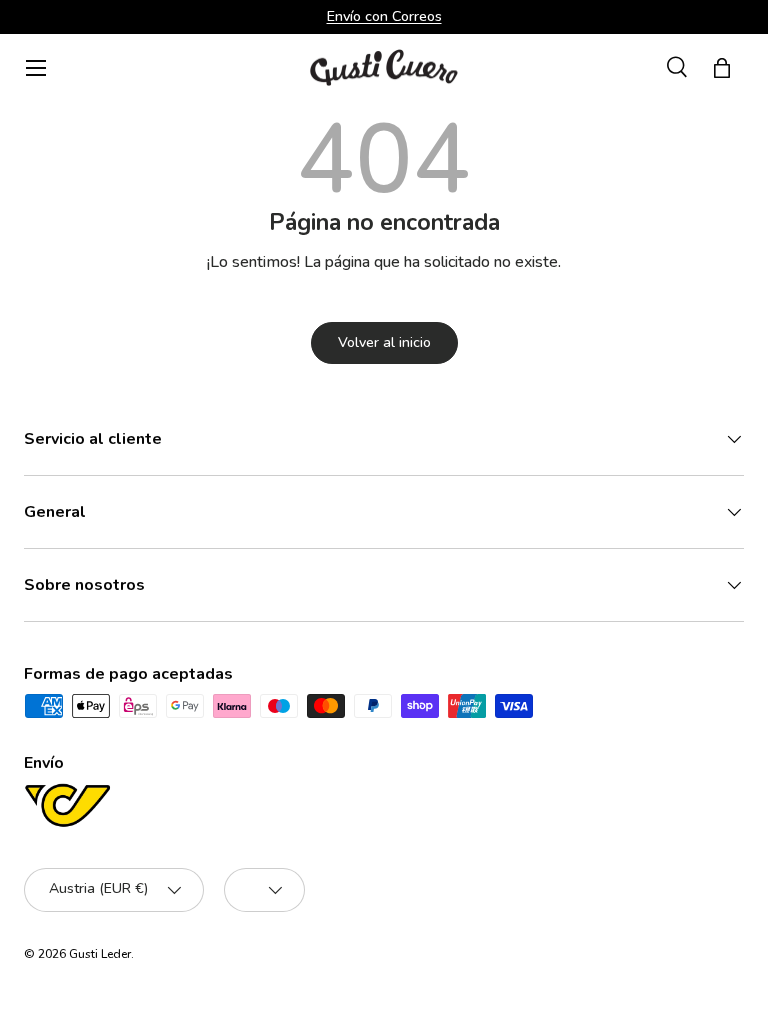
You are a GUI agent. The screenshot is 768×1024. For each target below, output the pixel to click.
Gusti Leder (100, 954)
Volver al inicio (384, 342)
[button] (722, 68)
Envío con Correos (384, 16)
